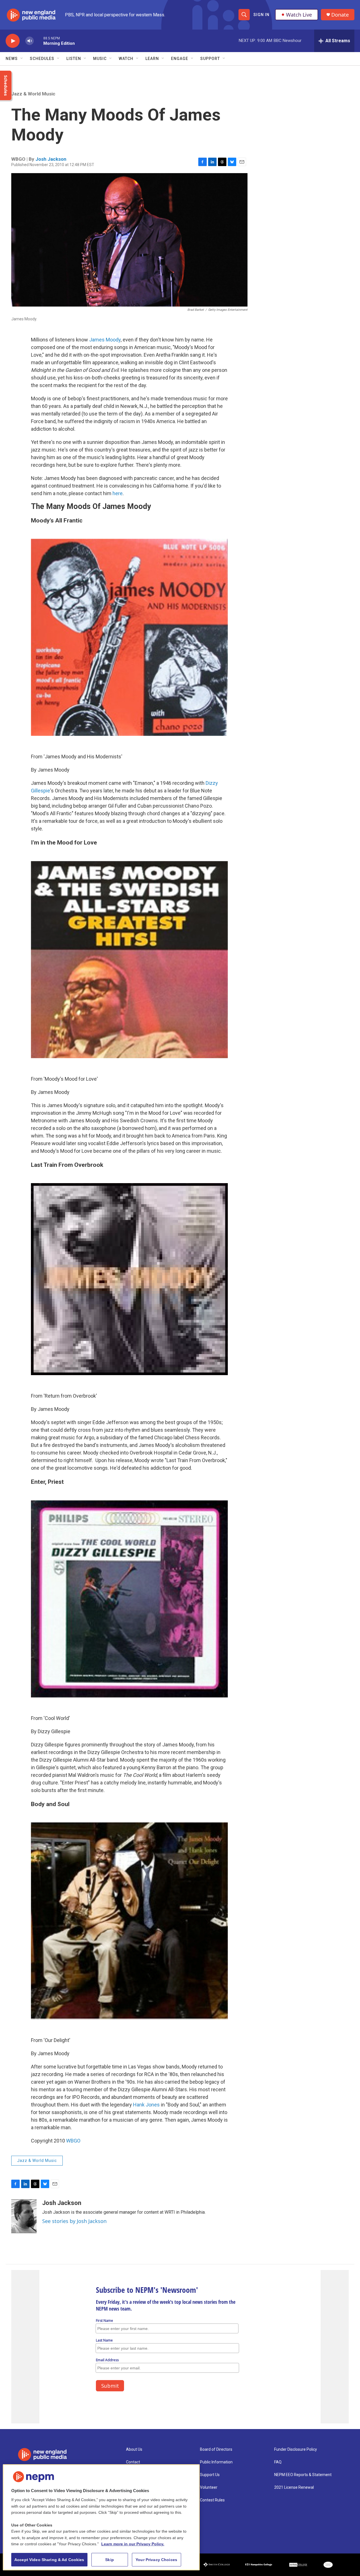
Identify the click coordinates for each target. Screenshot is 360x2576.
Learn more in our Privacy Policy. (133, 2544)
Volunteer (209, 2487)
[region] (101, 2517)
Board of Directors (216, 2449)
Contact (133, 2462)
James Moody (105, 340)
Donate (340, 15)
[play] (13, 41)
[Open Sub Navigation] (22, 59)
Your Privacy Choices (156, 2560)
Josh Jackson (51, 159)
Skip (110, 2560)
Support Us (210, 2475)
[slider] (39, 41)
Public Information (216, 2462)
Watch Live (299, 15)
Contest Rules (212, 2500)
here (118, 493)
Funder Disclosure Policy (296, 2449)
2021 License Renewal (294, 2487)
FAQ (278, 2462)
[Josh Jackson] (24, 2216)
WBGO (73, 2141)
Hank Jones (146, 2105)
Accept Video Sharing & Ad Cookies (49, 2560)
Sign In (261, 15)
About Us (134, 2449)
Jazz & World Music (33, 94)
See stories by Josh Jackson (74, 2221)
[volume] (30, 41)
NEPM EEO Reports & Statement (303, 2475)
